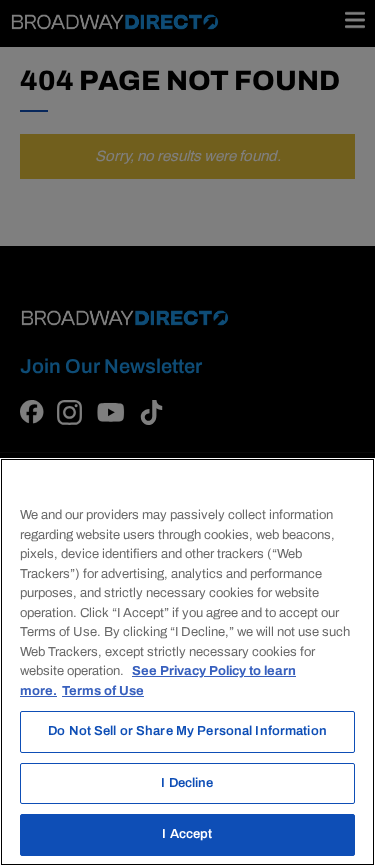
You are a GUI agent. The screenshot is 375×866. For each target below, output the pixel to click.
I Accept (187, 834)
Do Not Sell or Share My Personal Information (187, 731)
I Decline (187, 783)
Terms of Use (103, 691)
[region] (187, 662)
